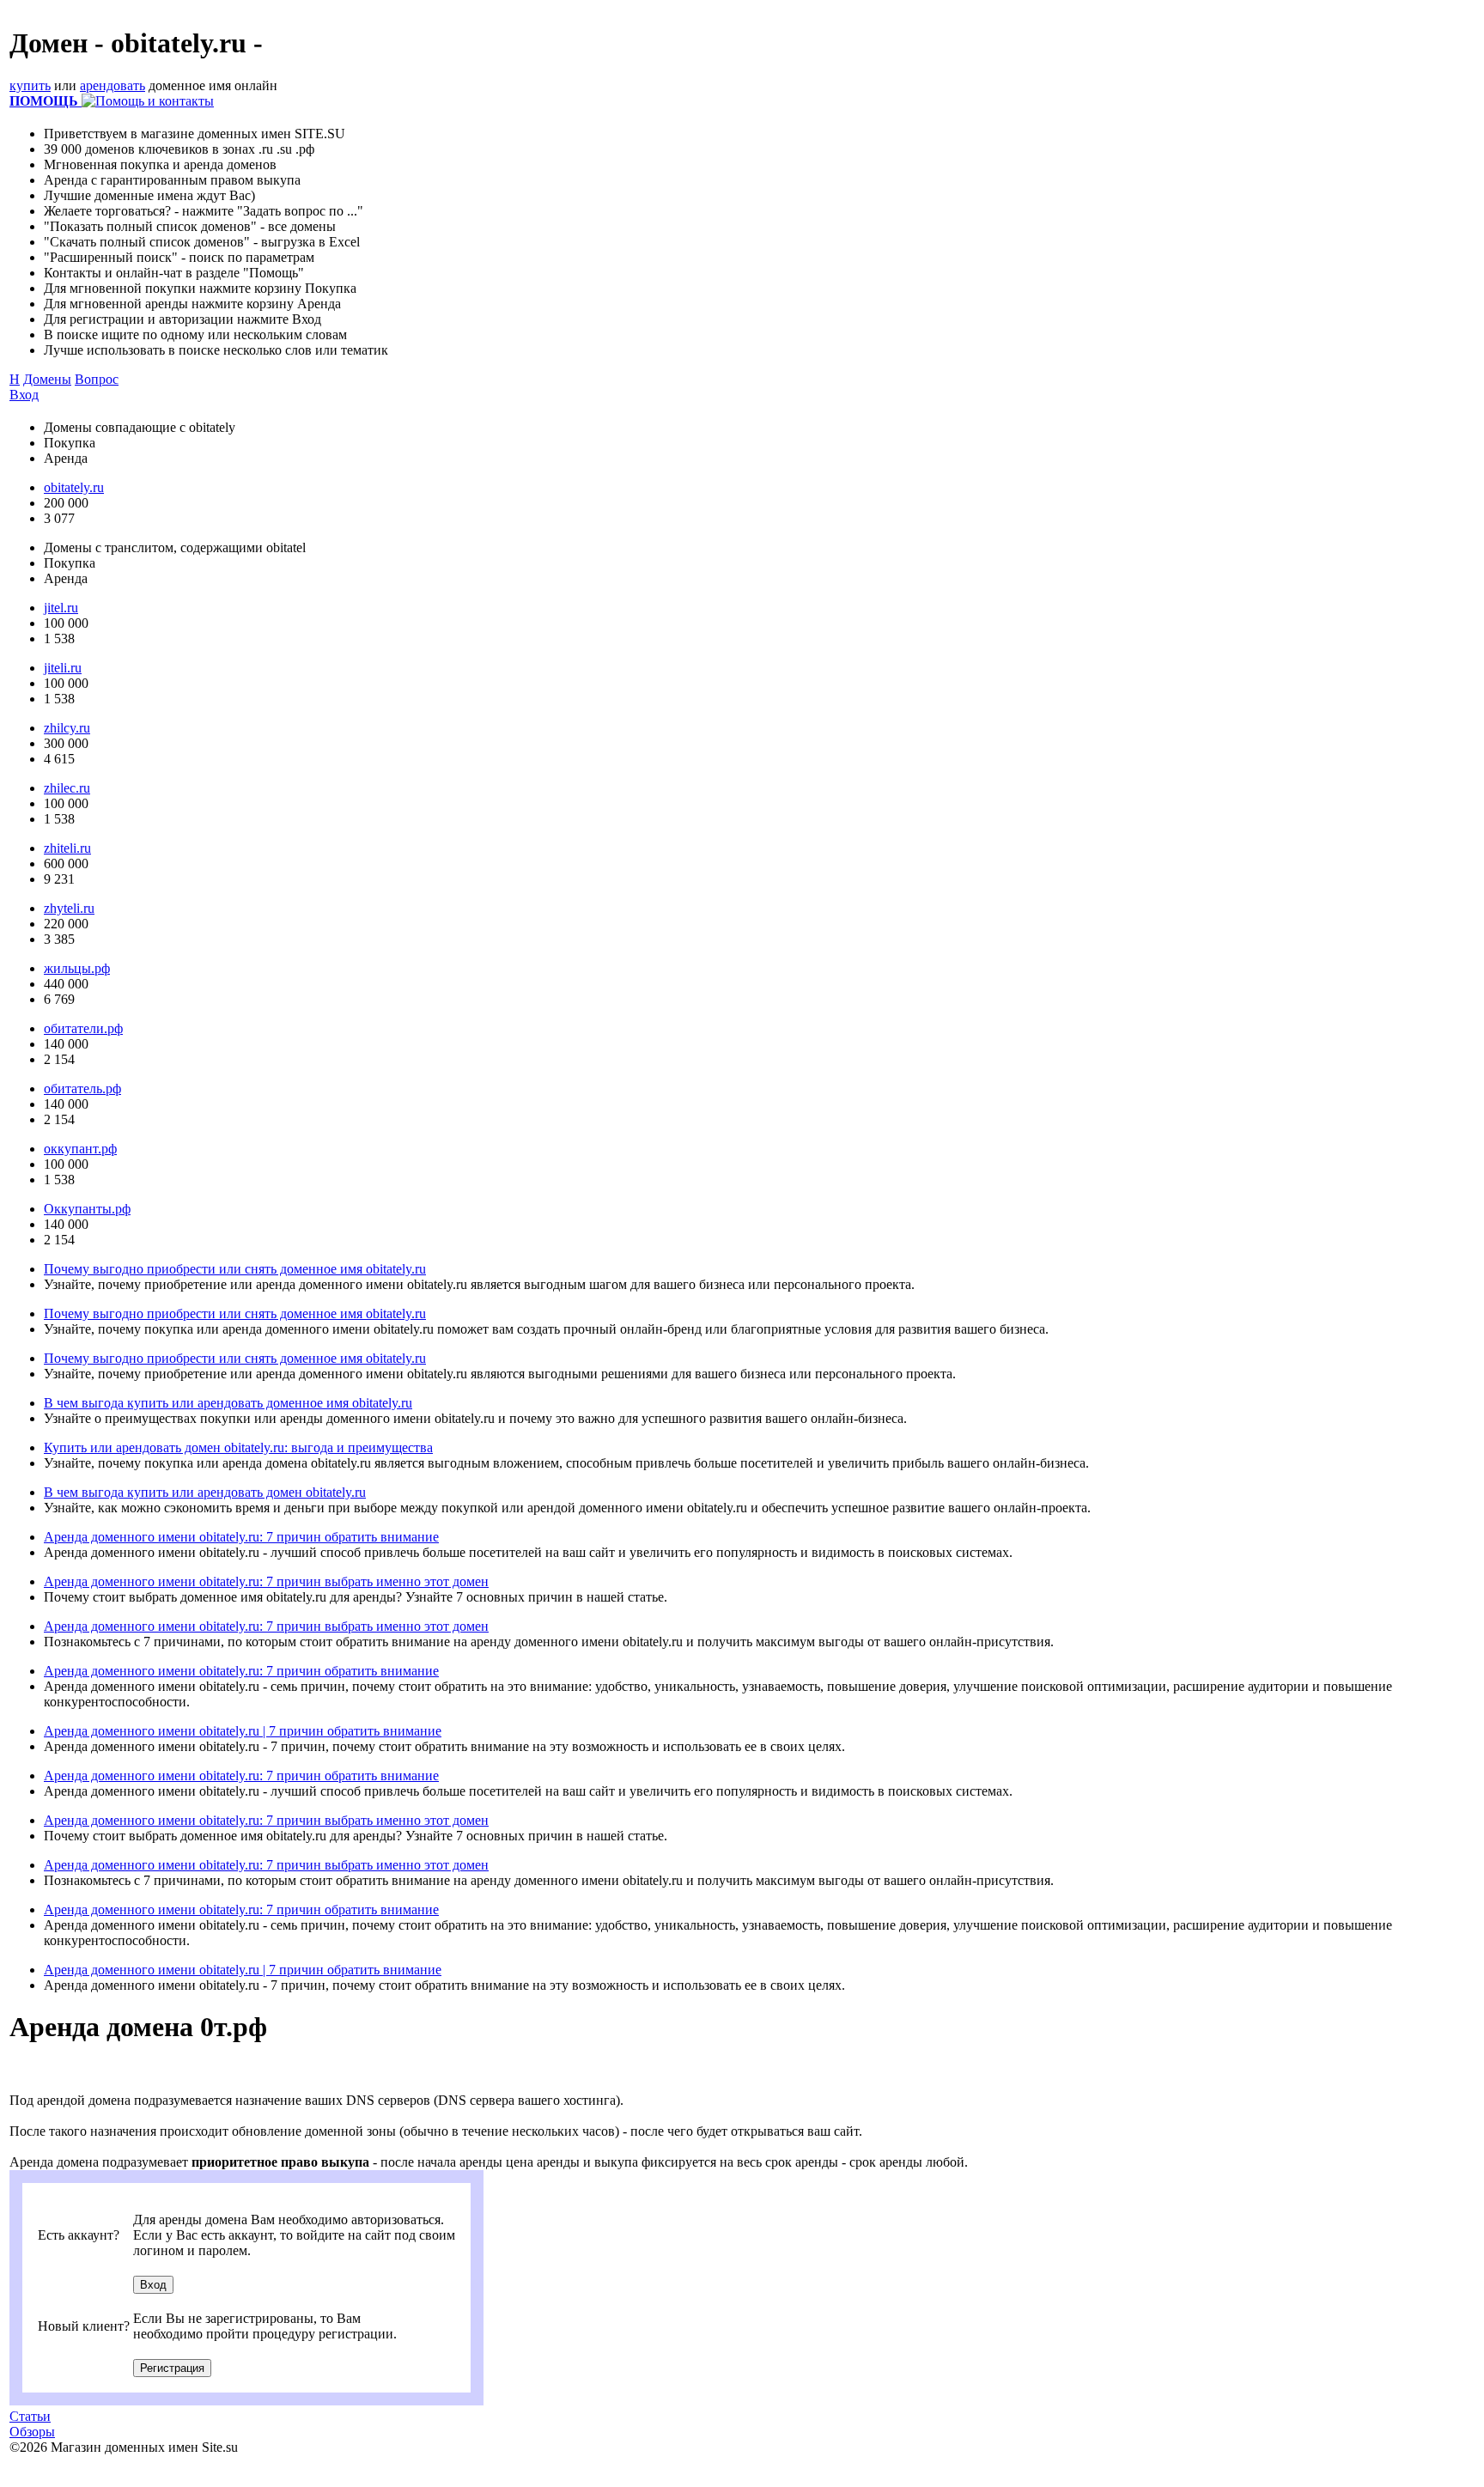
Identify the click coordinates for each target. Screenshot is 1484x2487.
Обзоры (32, 2432)
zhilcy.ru (67, 728)
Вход (24, 395)
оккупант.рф (80, 1149)
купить (30, 85)
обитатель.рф (82, 1088)
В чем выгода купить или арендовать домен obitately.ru (205, 1492)
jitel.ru (61, 608)
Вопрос (97, 379)
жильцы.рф (77, 968)
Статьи (30, 2416)
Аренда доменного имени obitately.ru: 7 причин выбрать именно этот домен (266, 1581)
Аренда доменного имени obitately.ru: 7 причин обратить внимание (241, 1537)
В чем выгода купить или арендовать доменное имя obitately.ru (228, 1403)
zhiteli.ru (67, 848)
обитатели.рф (83, 1028)
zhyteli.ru (69, 908)
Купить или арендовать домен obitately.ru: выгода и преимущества (238, 1447)
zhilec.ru (67, 788)
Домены (47, 379)
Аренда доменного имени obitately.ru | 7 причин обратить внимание (243, 1731)
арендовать (113, 85)
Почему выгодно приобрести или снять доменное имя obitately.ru (235, 1269)
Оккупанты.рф (87, 1209)
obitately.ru (74, 487)
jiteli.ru (63, 668)
